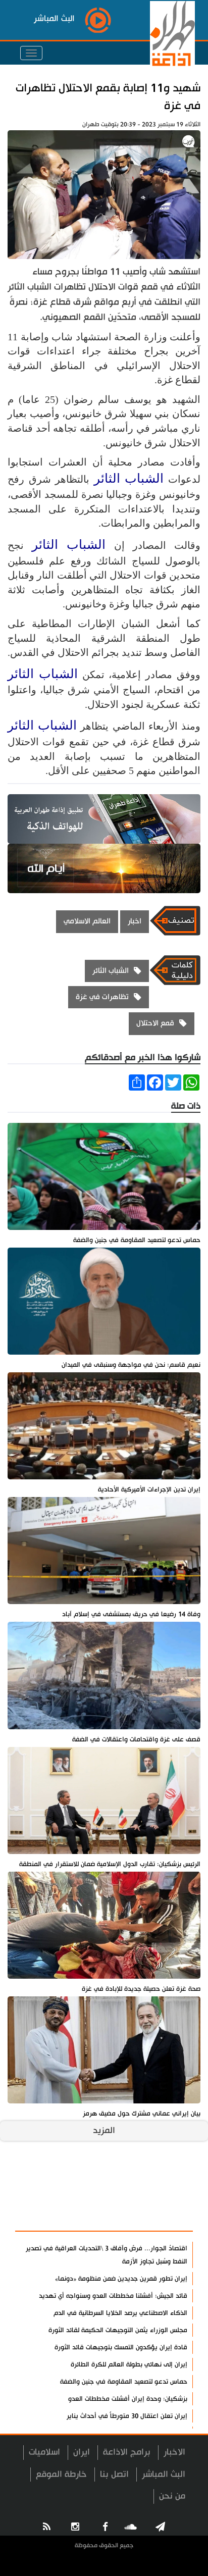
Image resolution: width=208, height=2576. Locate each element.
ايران (82, 2452)
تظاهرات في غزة (102, 997)
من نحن (172, 2496)
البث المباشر (164, 2474)
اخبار (135, 921)
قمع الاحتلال (155, 1023)
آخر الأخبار (167, 2194)
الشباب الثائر (129, 478)
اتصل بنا (114, 2474)
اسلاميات (44, 2452)
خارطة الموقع (61, 2474)
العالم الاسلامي (87, 921)
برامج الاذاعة (127, 2452)
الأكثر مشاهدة (158, 2218)
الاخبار (174, 2452)
